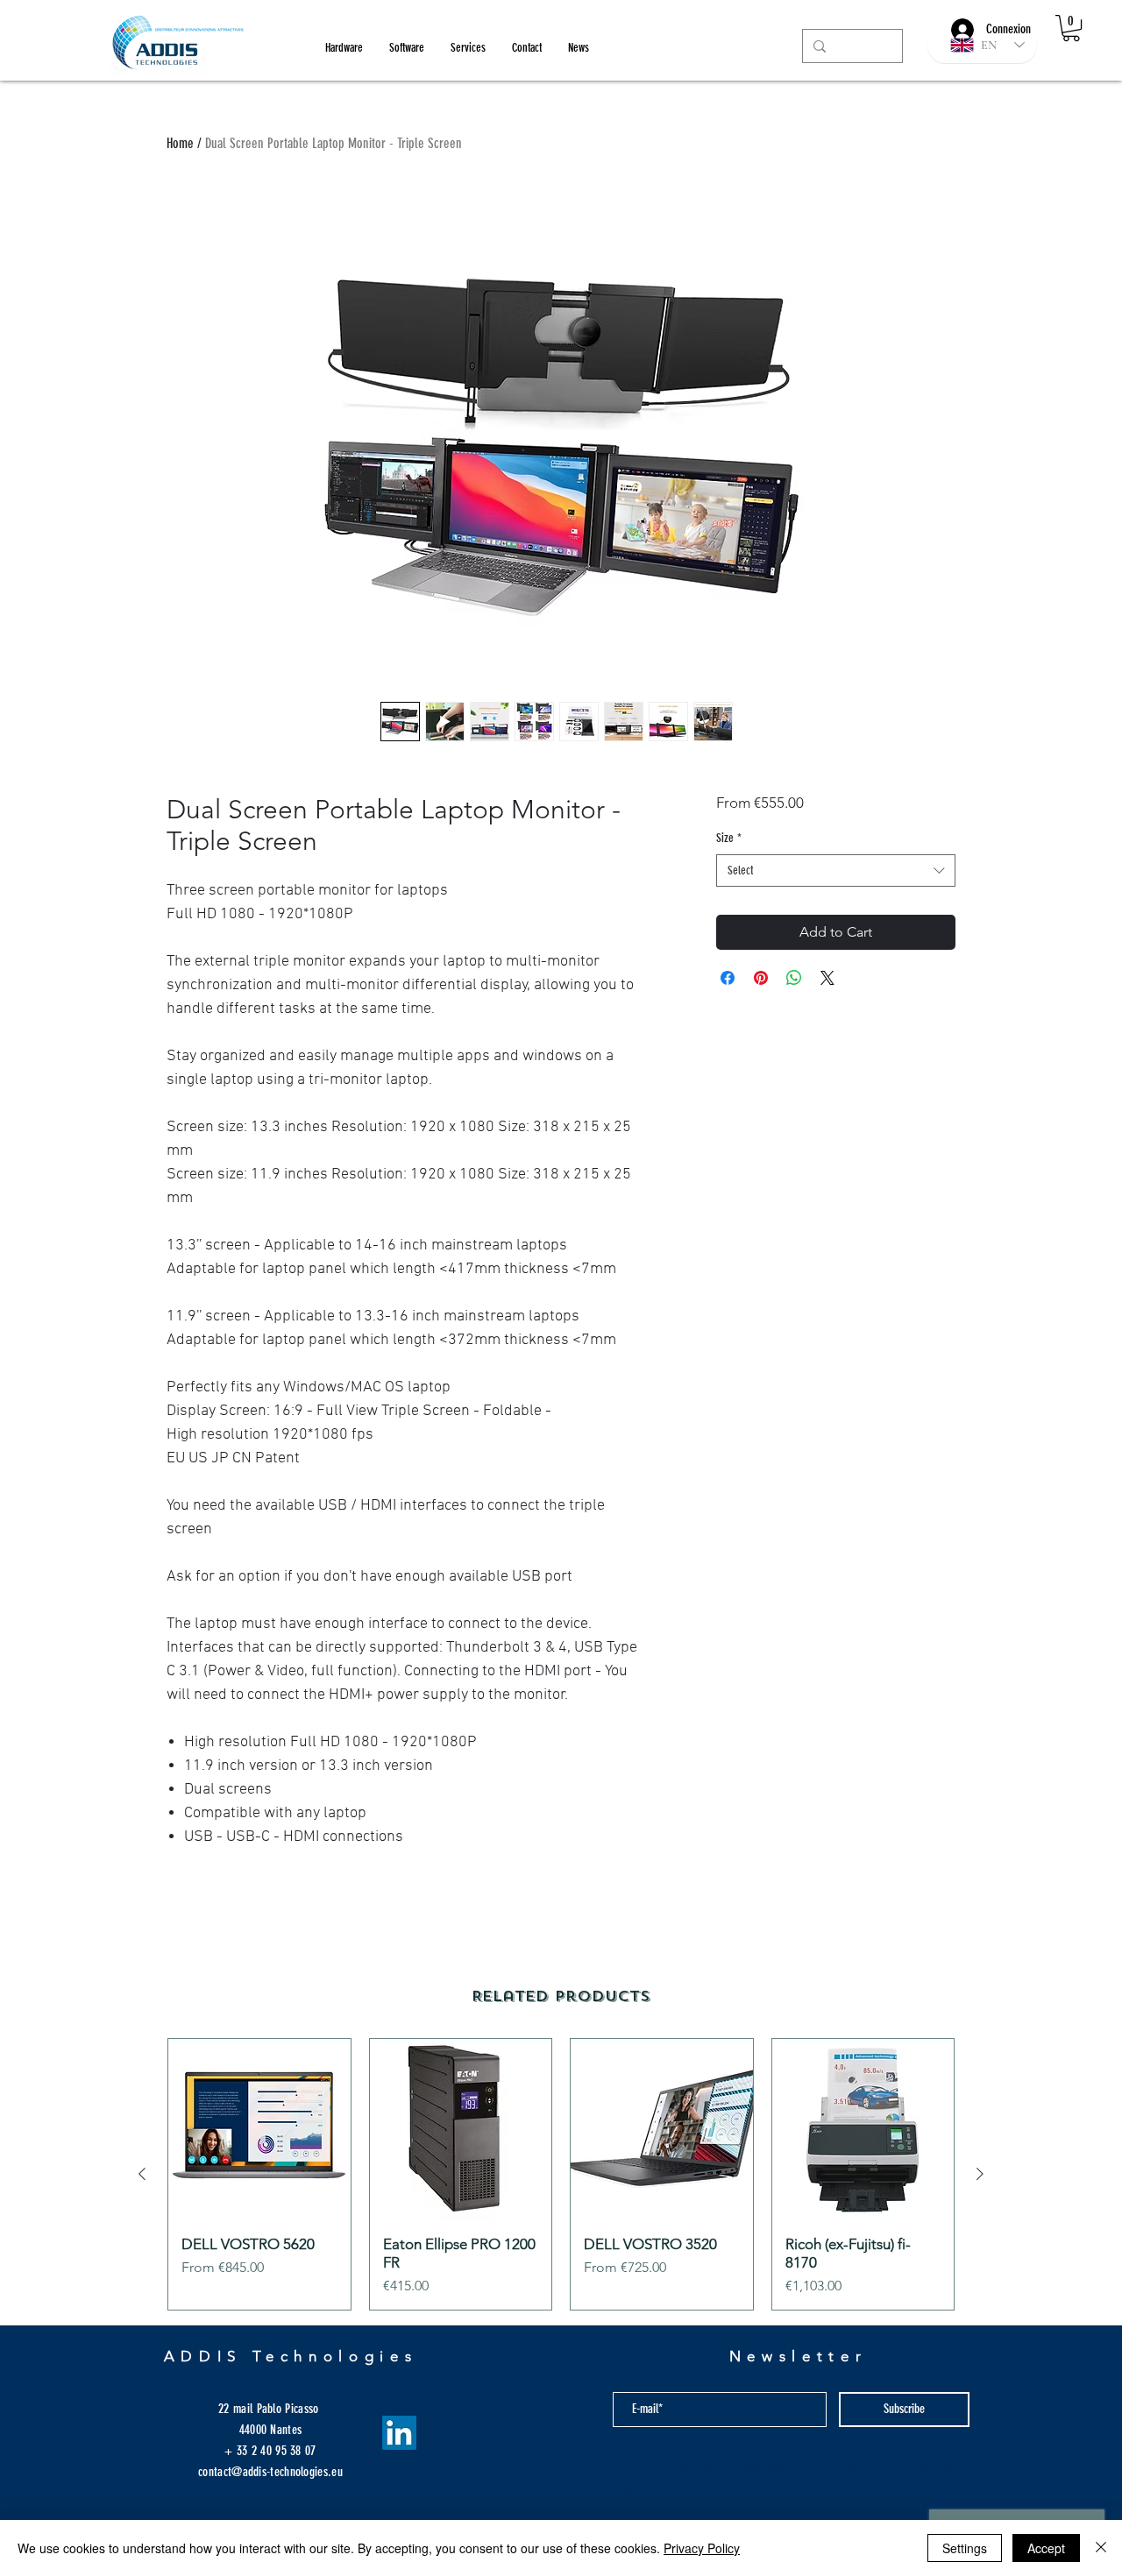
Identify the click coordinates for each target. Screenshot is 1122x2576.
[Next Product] (980, 2174)
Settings (965, 2548)
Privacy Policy (702, 2548)
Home (180, 143)
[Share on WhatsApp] (794, 978)
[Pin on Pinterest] (761, 978)
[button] (1071, 28)
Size (729, 838)
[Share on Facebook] (728, 978)
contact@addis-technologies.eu (270, 2472)
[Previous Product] (142, 2174)
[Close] (1101, 2548)
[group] (561, 2174)
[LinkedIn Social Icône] (399, 2433)
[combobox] (836, 871)
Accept (1046, 2548)
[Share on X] (827, 978)
